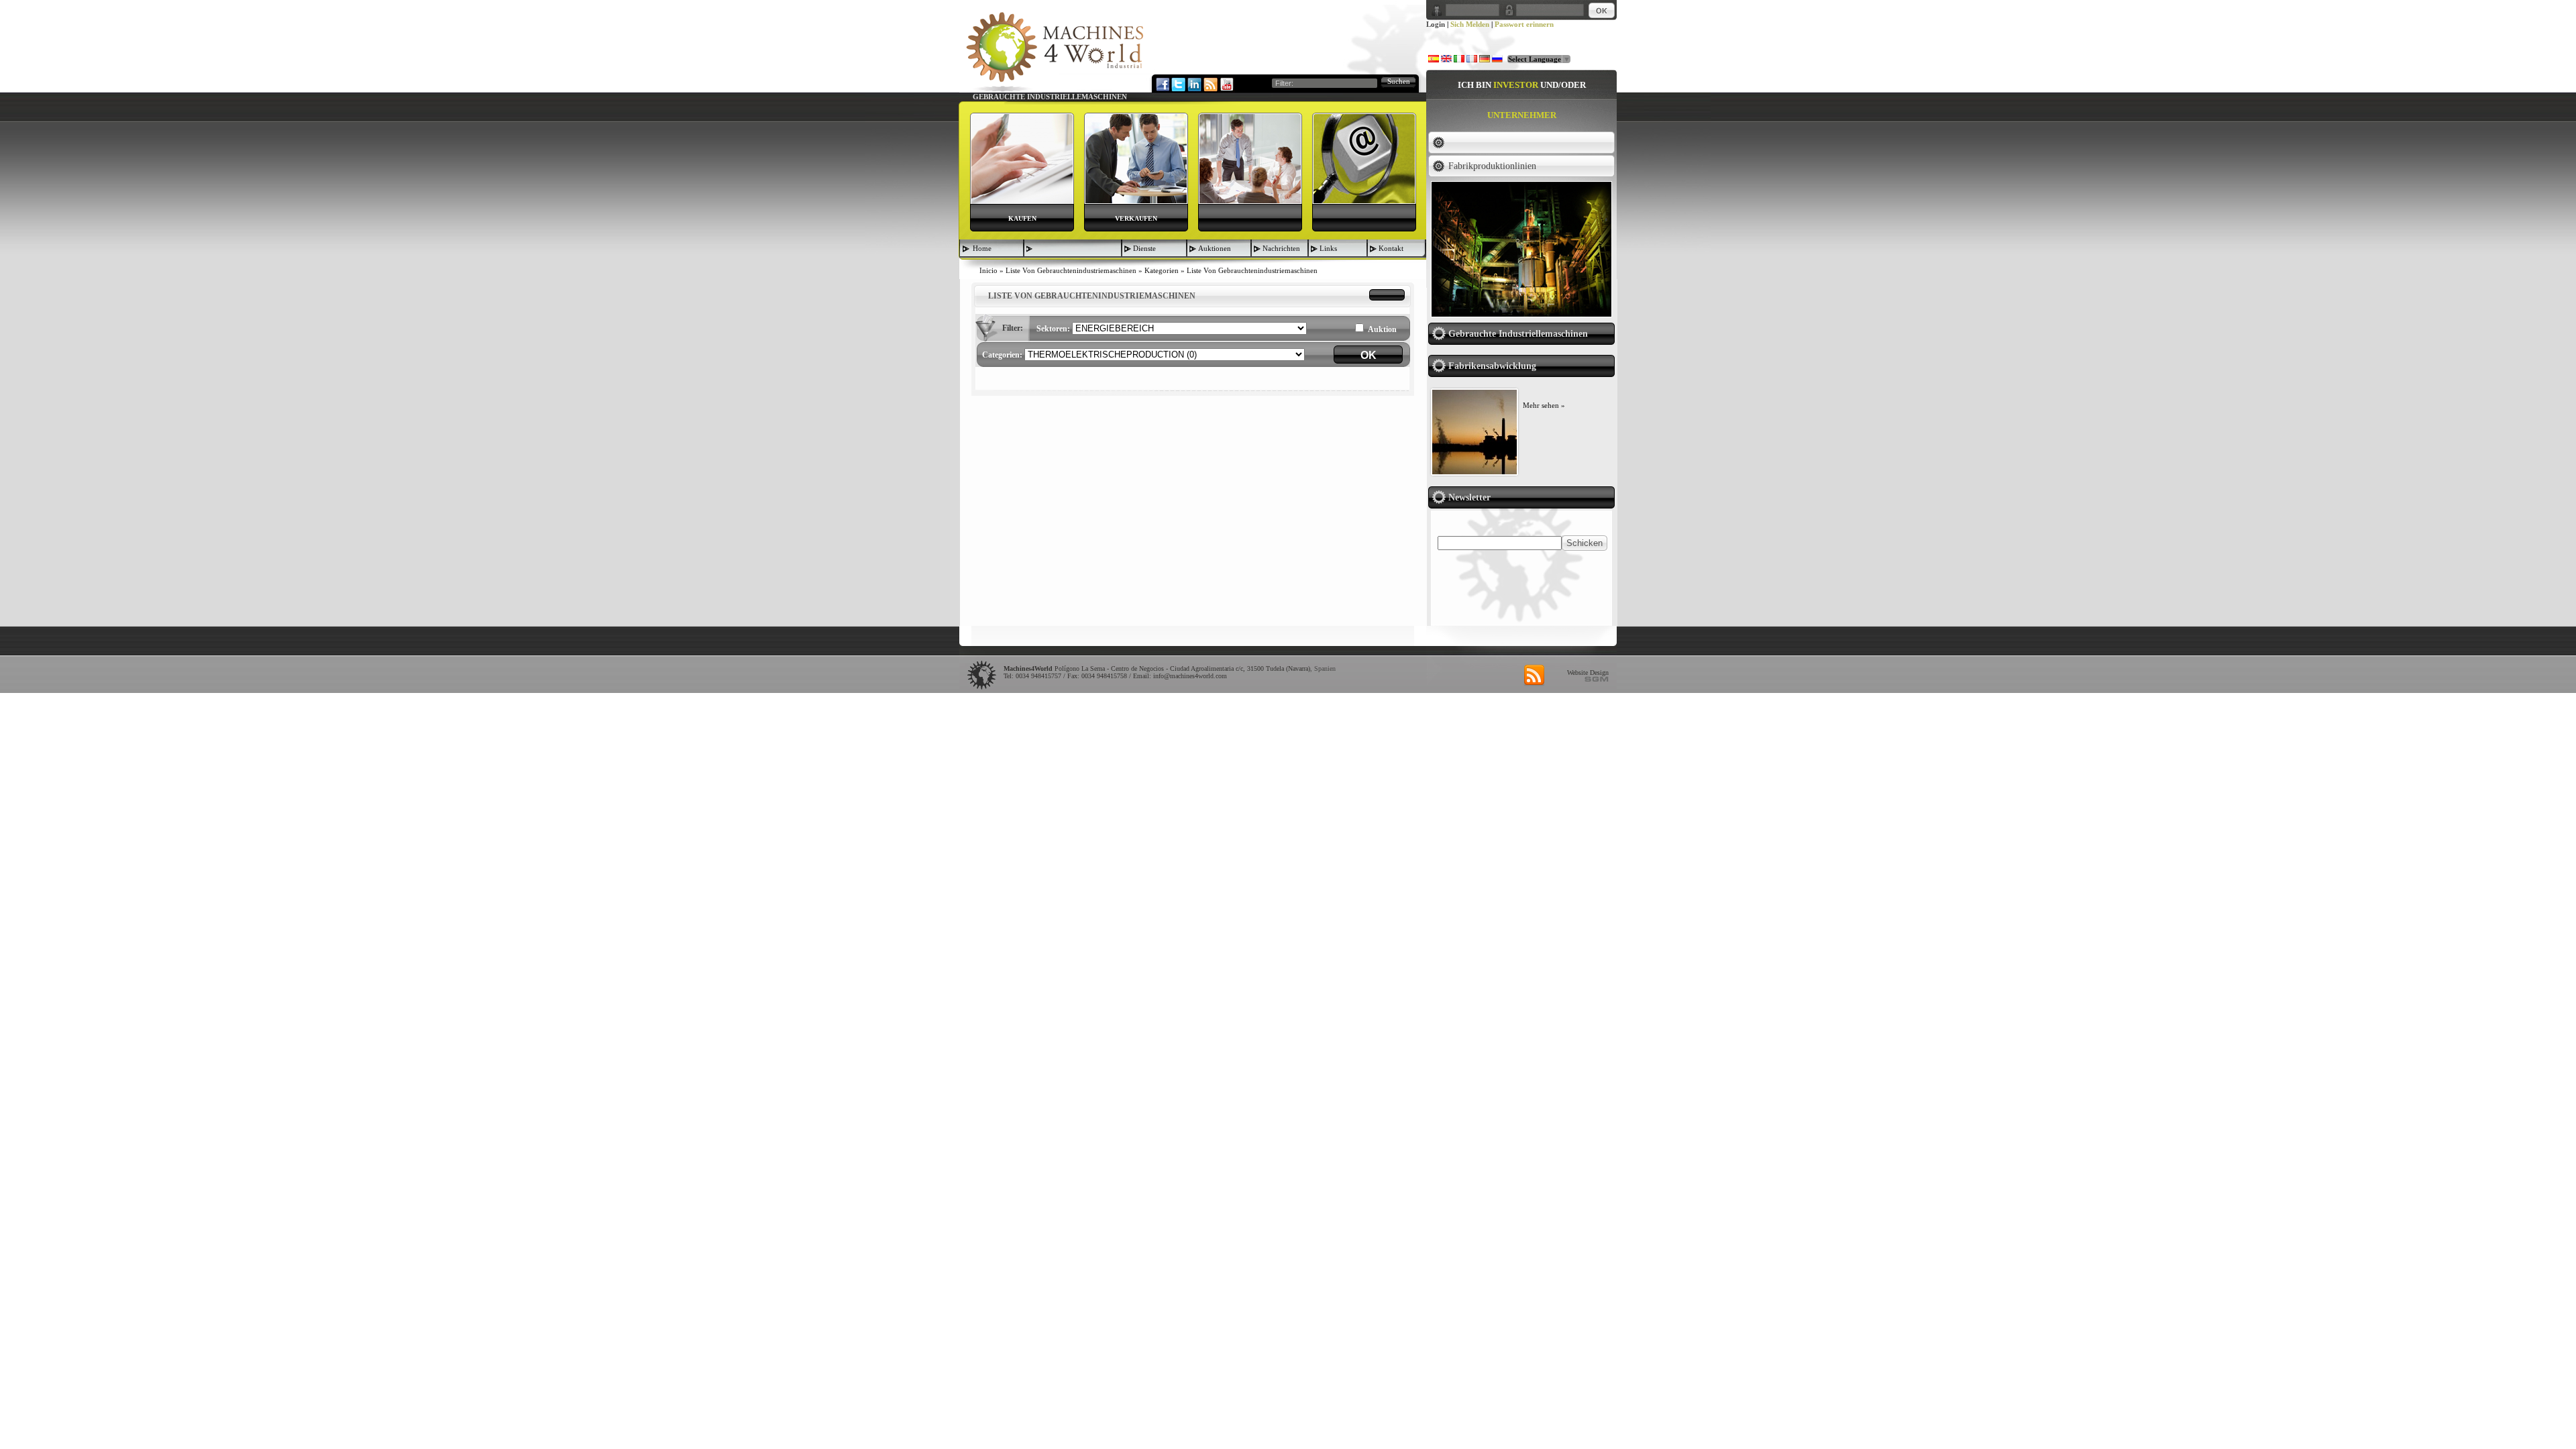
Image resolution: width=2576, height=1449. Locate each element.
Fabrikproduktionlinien (1492, 166)
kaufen (1022, 218)
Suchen (1399, 81)
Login (1436, 24)
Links (1328, 248)
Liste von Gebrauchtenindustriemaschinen (1071, 270)
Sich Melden (1470, 24)
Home (982, 248)
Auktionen (1215, 248)
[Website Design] (1597, 679)
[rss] (1534, 676)
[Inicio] (1055, 51)
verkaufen (1136, 218)
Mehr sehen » (1544, 405)
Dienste (1144, 248)
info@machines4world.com (1190, 676)
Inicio (988, 270)
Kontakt (1391, 248)
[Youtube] (1226, 84)
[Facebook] (1162, 84)
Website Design (1588, 673)
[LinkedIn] (1194, 84)
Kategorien (1162, 270)
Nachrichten (1281, 248)
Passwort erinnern (1524, 24)
